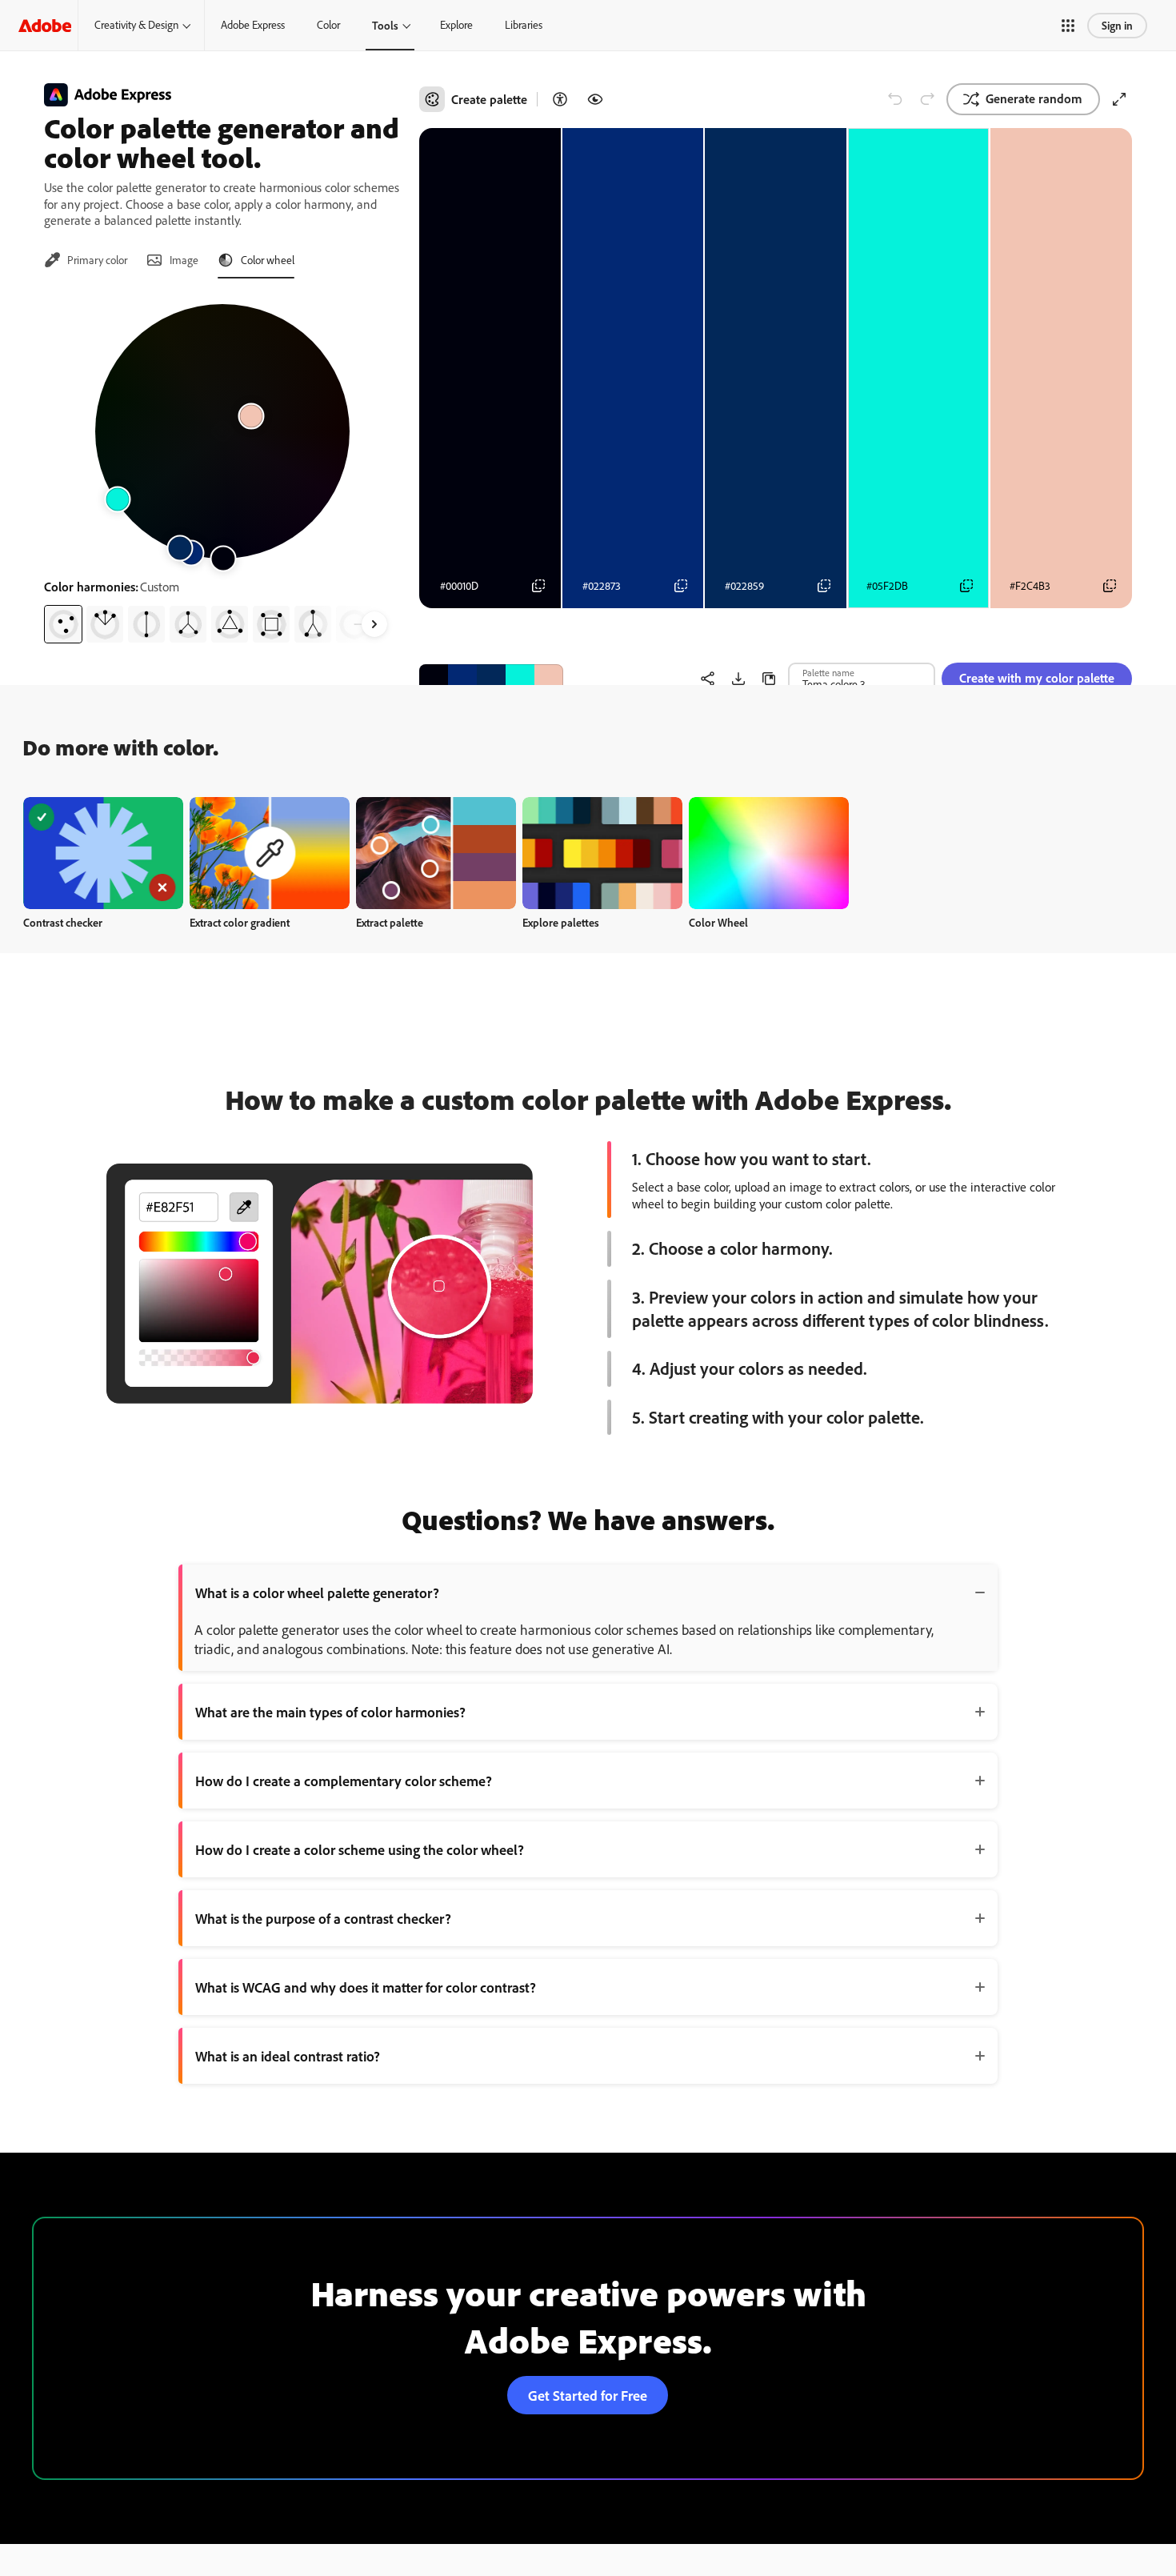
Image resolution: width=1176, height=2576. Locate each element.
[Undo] (895, 99)
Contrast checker (63, 922)
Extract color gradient (240, 922)
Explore (456, 25)
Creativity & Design (136, 25)
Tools (385, 25)
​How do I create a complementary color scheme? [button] (344, 1781)
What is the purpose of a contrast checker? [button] (323, 1918)
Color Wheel (718, 922)
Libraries (524, 25)
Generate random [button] (1034, 98)
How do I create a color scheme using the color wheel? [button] (360, 1849)
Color (328, 25)
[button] (1068, 26)
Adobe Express (253, 25)
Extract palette (390, 922)
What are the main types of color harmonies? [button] (330, 1712)
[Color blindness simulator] (595, 99)
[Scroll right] (374, 624)
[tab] (86, 260)
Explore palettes (561, 922)
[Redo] (927, 99)
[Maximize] (1119, 99)
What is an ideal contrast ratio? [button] (288, 2056)
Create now (104, 853)
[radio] (63, 624)
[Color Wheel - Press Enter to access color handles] (222, 431)
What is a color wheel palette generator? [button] (317, 1592)
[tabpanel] (222, 467)
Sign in (1117, 25)
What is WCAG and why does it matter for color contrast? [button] (366, 1987)
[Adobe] (45, 25)
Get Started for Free (588, 2395)
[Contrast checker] (560, 99)
